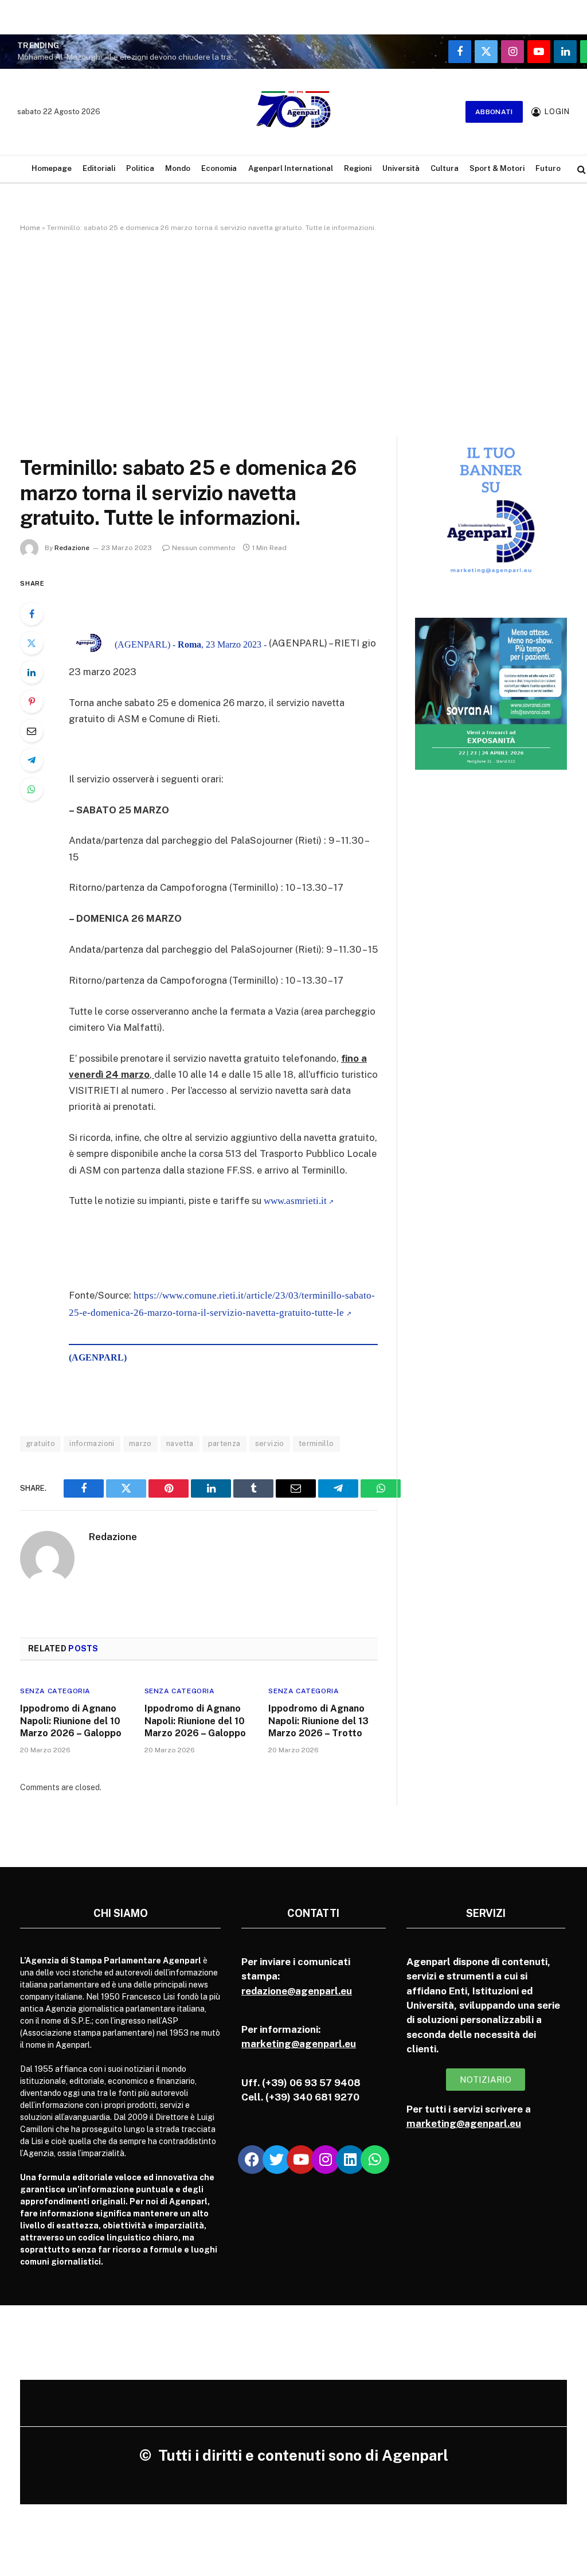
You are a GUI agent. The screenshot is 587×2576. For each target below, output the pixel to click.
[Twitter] (32, 643)
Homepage (52, 168)
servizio (270, 1443)
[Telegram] (32, 760)
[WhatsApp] (32, 789)
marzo (140, 1443)
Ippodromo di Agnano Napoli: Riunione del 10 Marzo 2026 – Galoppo (71, 1721)
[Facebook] (32, 614)
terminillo (316, 1443)
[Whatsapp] (375, 2160)
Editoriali (99, 168)
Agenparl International (291, 168)
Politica (140, 168)
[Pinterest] (32, 702)
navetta (180, 1443)
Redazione (72, 548)
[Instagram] (326, 2160)
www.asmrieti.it (295, 1201)
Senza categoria (55, 1691)
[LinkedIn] (32, 672)
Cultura (445, 168)
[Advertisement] (293, 332)
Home (30, 228)
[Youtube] (301, 2160)
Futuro (548, 168)
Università (401, 168)
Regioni (358, 168)
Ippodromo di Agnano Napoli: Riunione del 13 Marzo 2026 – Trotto (318, 1721)
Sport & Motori (497, 168)
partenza (224, 1443)
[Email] (32, 731)
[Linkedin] (350, 2160)
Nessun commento (204, 548)
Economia (219, 168)
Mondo (178, 168)
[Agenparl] (293, 112)
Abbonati (494, 112)
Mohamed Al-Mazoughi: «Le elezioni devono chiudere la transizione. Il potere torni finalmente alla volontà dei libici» (132, 57)
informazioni (92, 1443)
